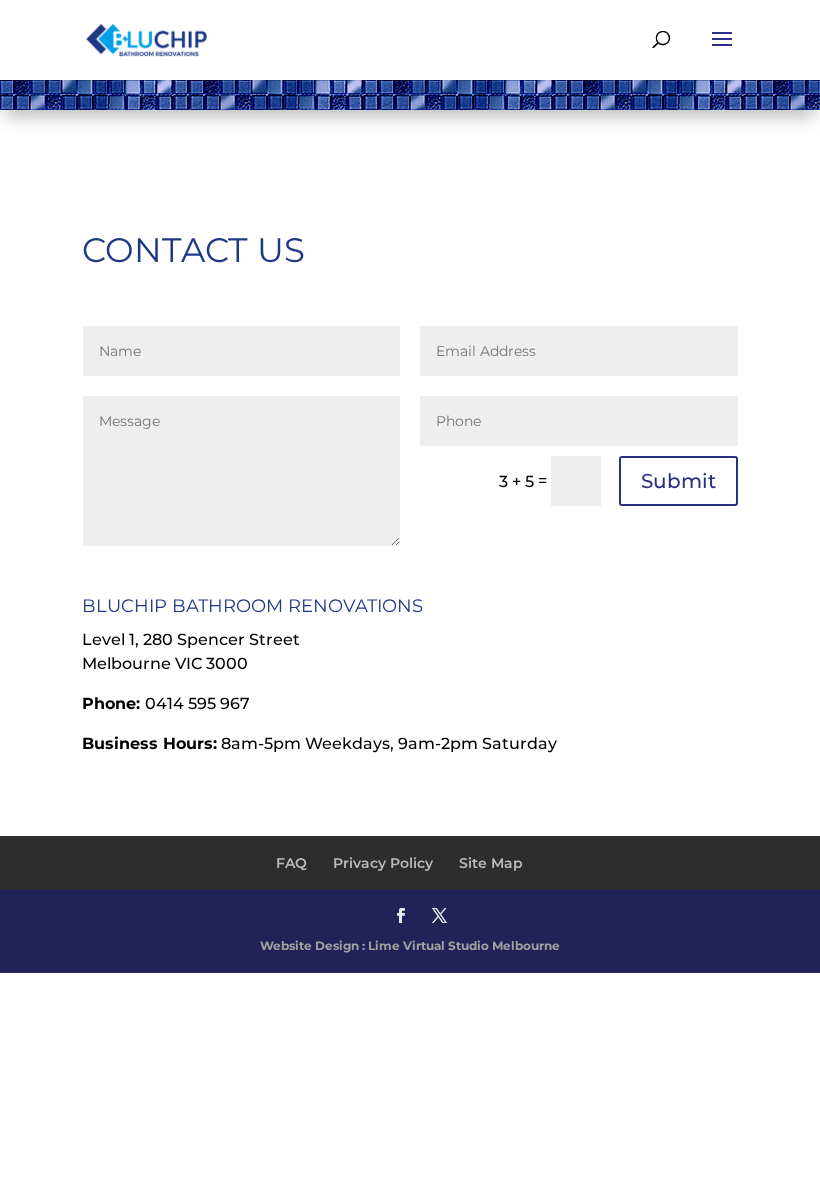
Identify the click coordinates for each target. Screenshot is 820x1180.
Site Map (491, 863)
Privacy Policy (383, 863)
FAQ (291, 863)
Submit (678, 481)
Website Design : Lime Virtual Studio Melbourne (410, 945)
